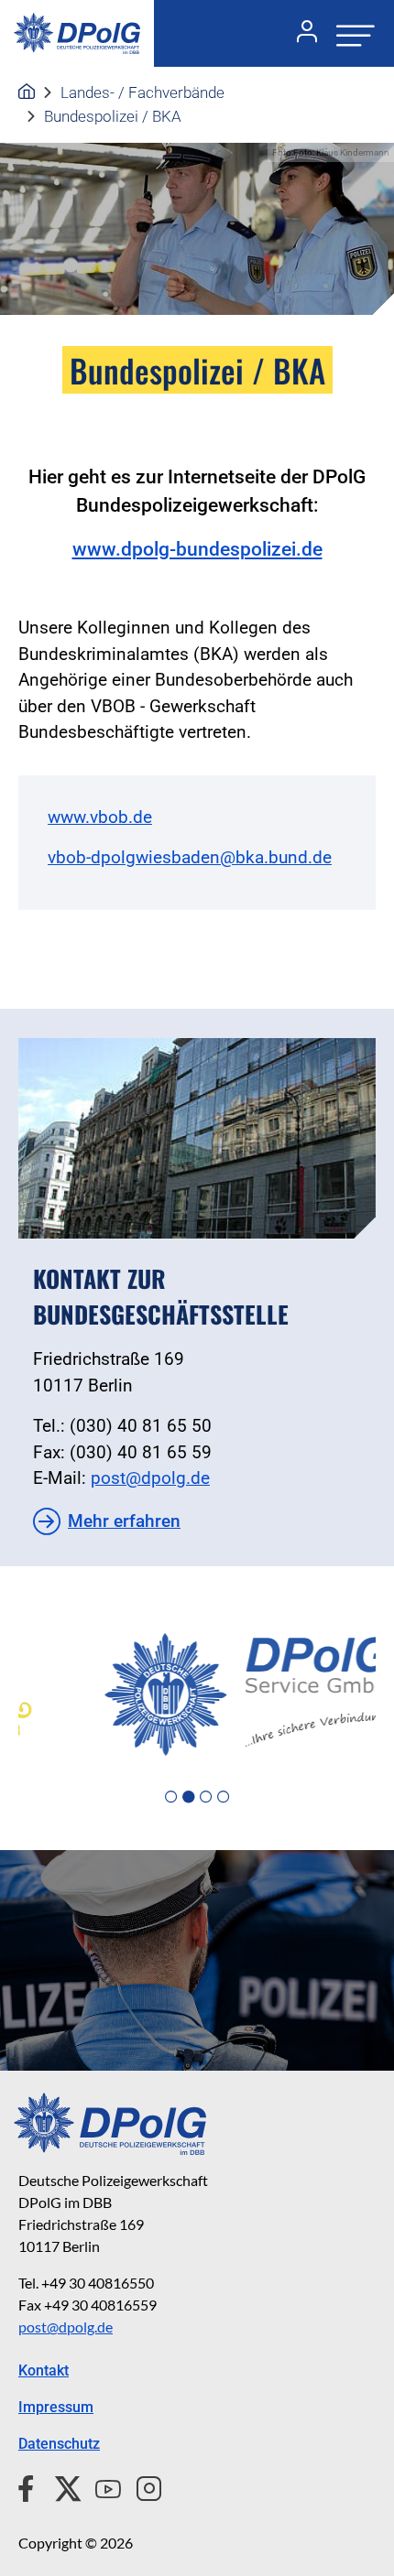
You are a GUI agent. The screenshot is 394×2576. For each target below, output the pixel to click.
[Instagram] (142, 2486)
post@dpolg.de (150, 1478)
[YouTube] (101, 2486)
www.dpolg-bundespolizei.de (197, 549)
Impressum (56, 2407)
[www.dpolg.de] (27, 92)
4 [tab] (223, 1797)
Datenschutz (59, 2444)
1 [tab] (171, 1797)
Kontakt (44, 2370)
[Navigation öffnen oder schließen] (350, 33)
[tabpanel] (197, 1694)
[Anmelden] (300, 34)
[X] (61, 2486)
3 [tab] (206, 1797)
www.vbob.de (100, 817)
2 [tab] (188, 1797)
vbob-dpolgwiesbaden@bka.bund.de (190, 857)
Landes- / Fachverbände (142, 92)
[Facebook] (30, 2486)
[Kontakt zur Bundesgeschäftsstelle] (197, 1138)
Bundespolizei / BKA (113, 116)
